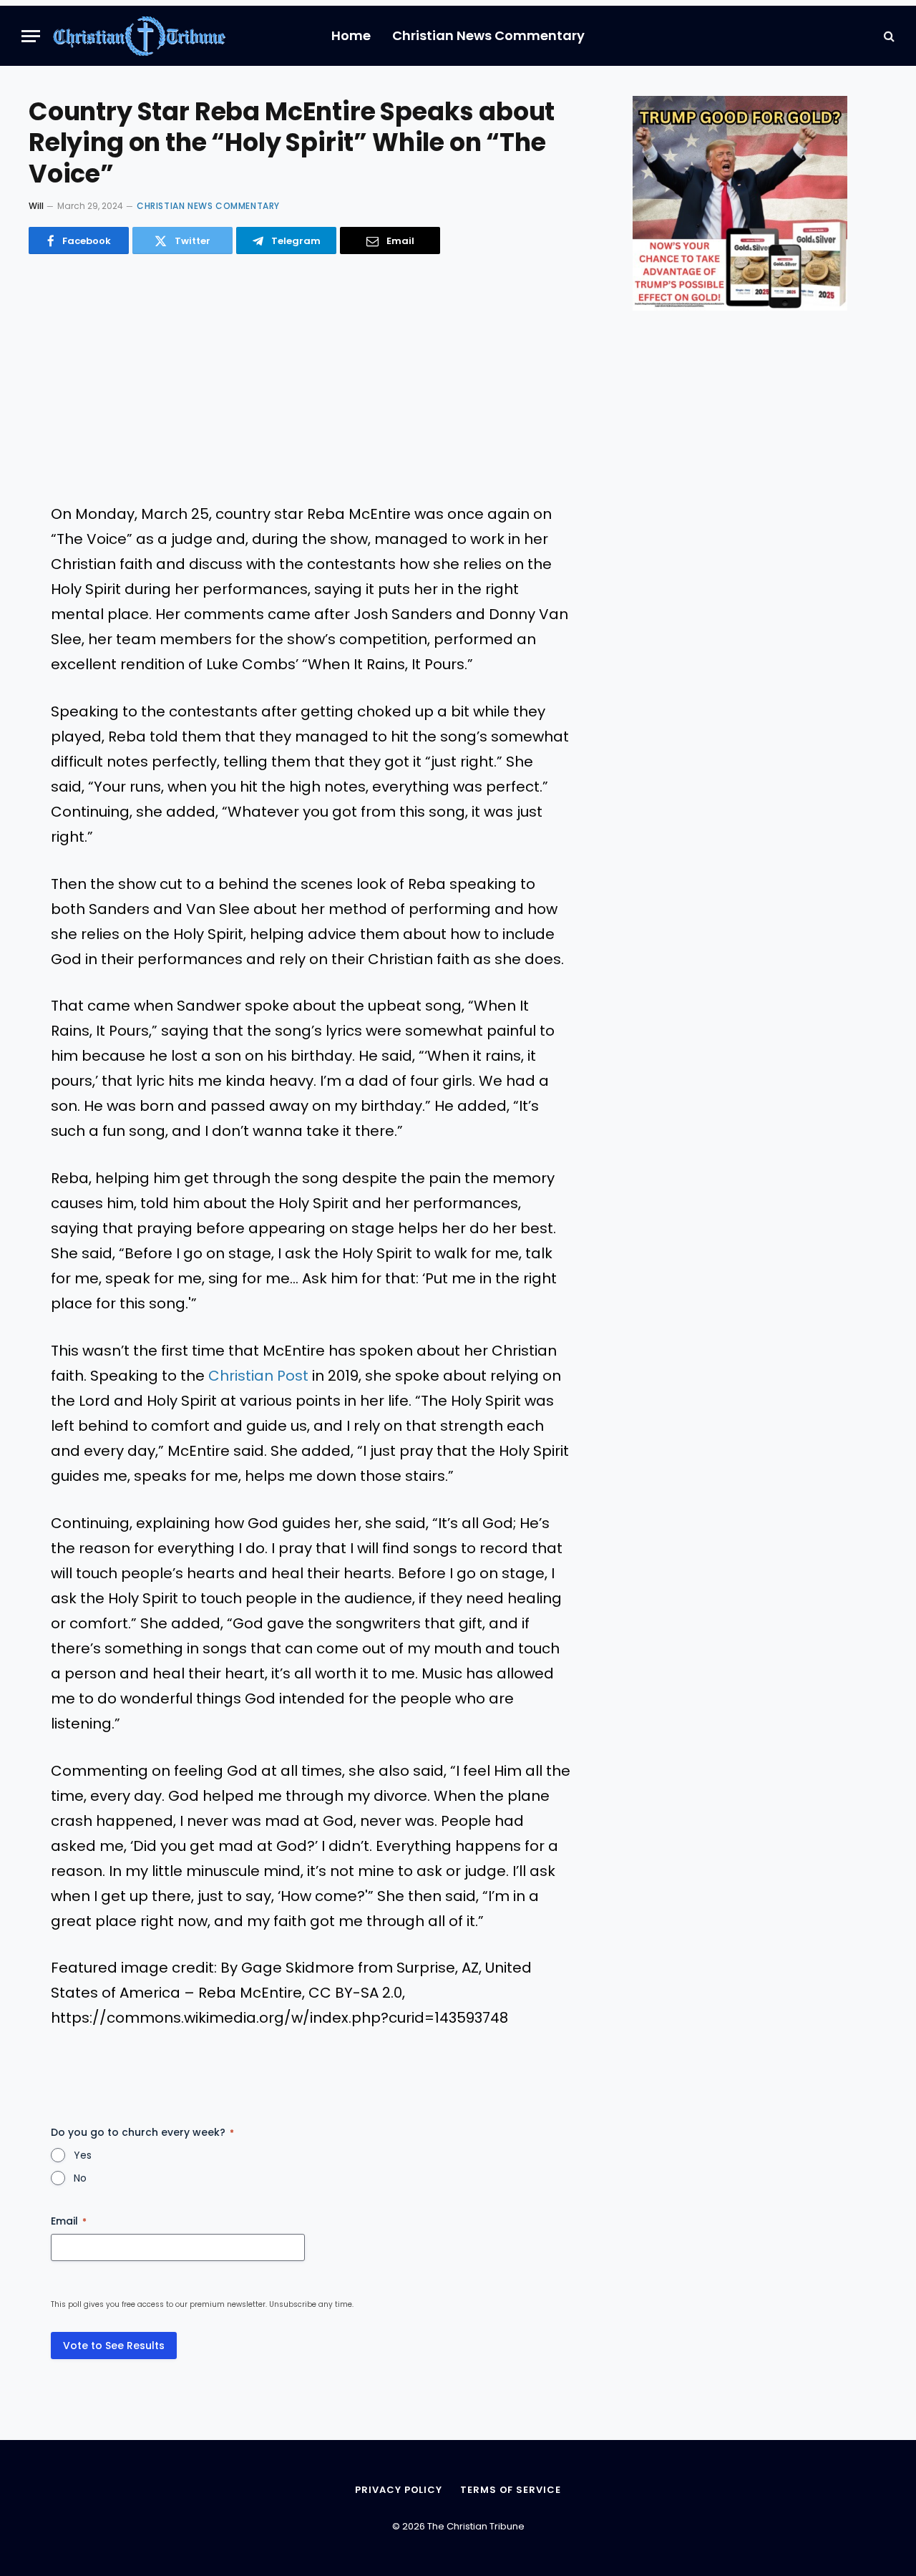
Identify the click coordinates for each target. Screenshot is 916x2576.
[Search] (888, 36)
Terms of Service (511, 2490)
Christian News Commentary (488, 35)
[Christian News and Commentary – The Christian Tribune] (139, 36)
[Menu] (31, 36)
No (80, 2178)
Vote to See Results (114, 2346)
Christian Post (258, 1376)
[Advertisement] (311, 379)
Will (36, 206)
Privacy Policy (399, 2490)
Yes (83, 2155)
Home (351, 35)
